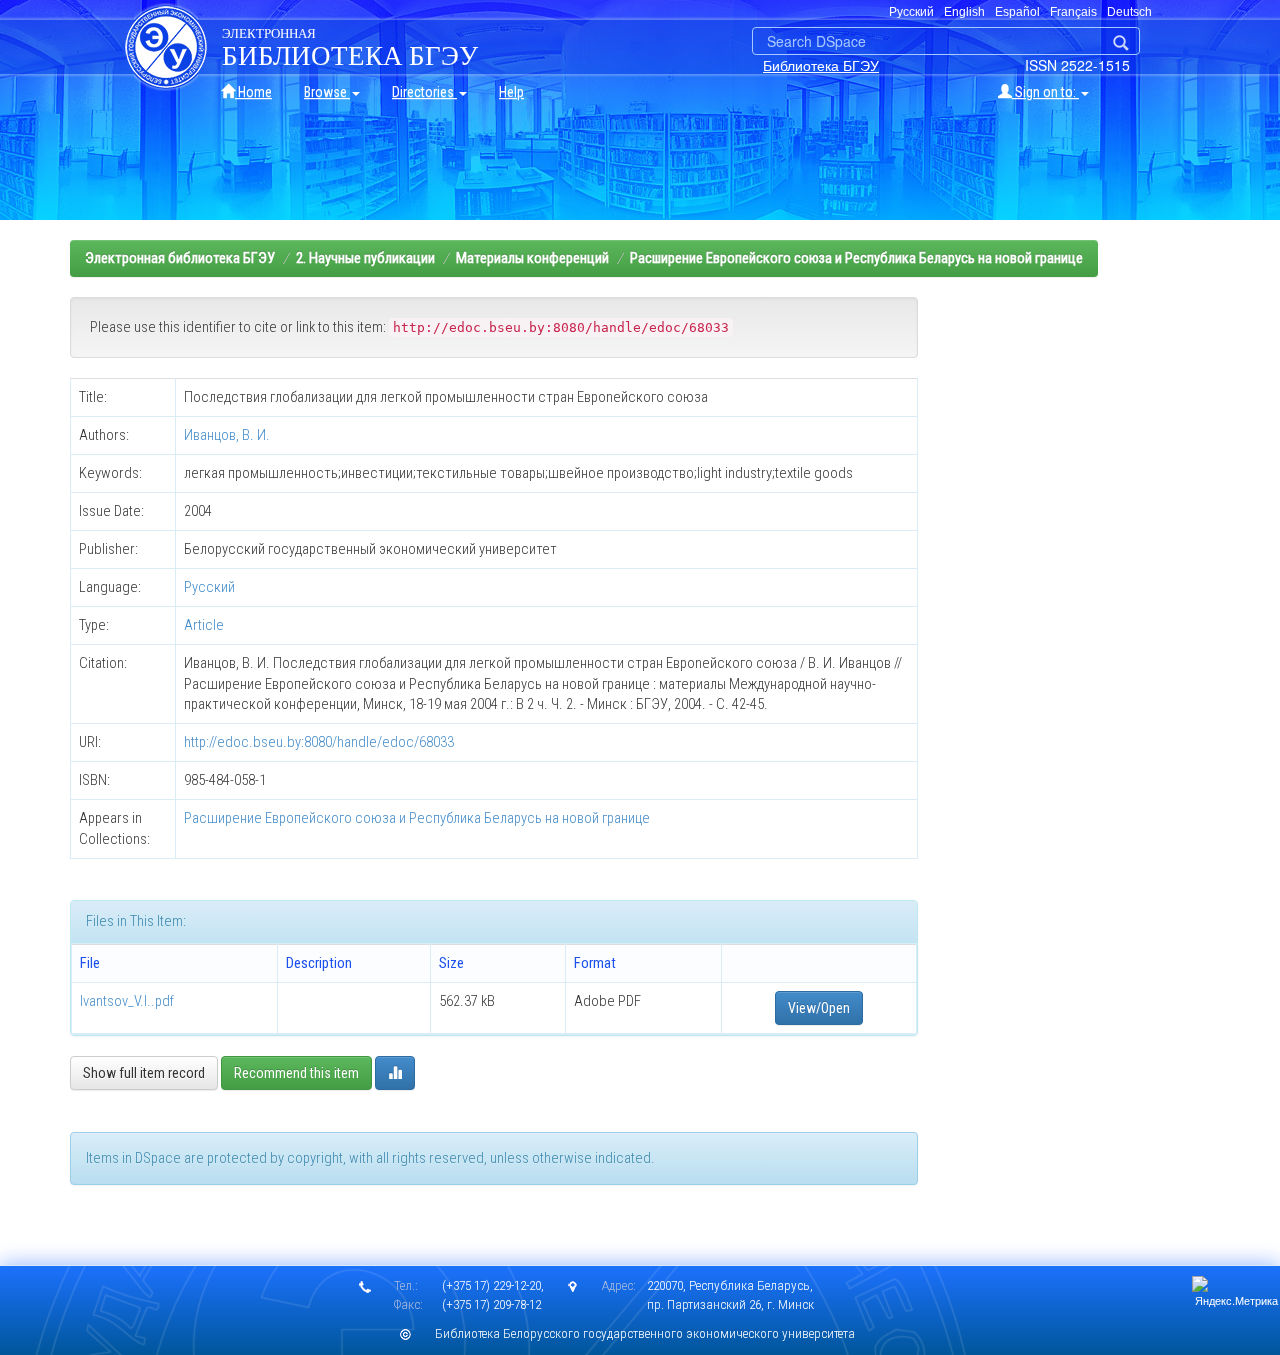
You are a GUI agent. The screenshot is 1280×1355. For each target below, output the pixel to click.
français (1073, 12)
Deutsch (1129, 12)
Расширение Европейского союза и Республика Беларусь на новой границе (856, 258)
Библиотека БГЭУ (821, 65)
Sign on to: (1045, 92)
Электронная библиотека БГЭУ (180, 258)
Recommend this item (296, 1073)
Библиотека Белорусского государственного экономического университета (645, 1333)
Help (511, 92)
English (964, 12)
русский (911, 12)
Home (253, 92)
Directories (424, 92)
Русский (209, 587)
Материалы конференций (532, 258)
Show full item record (144, 1073)
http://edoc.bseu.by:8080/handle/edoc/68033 (319, 742)
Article (204, 625)
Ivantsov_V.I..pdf (127, 1001)
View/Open (819, 1008)
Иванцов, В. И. (227, 435)
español (1017, 12)
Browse (327, 92)
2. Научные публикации (365, 258)
